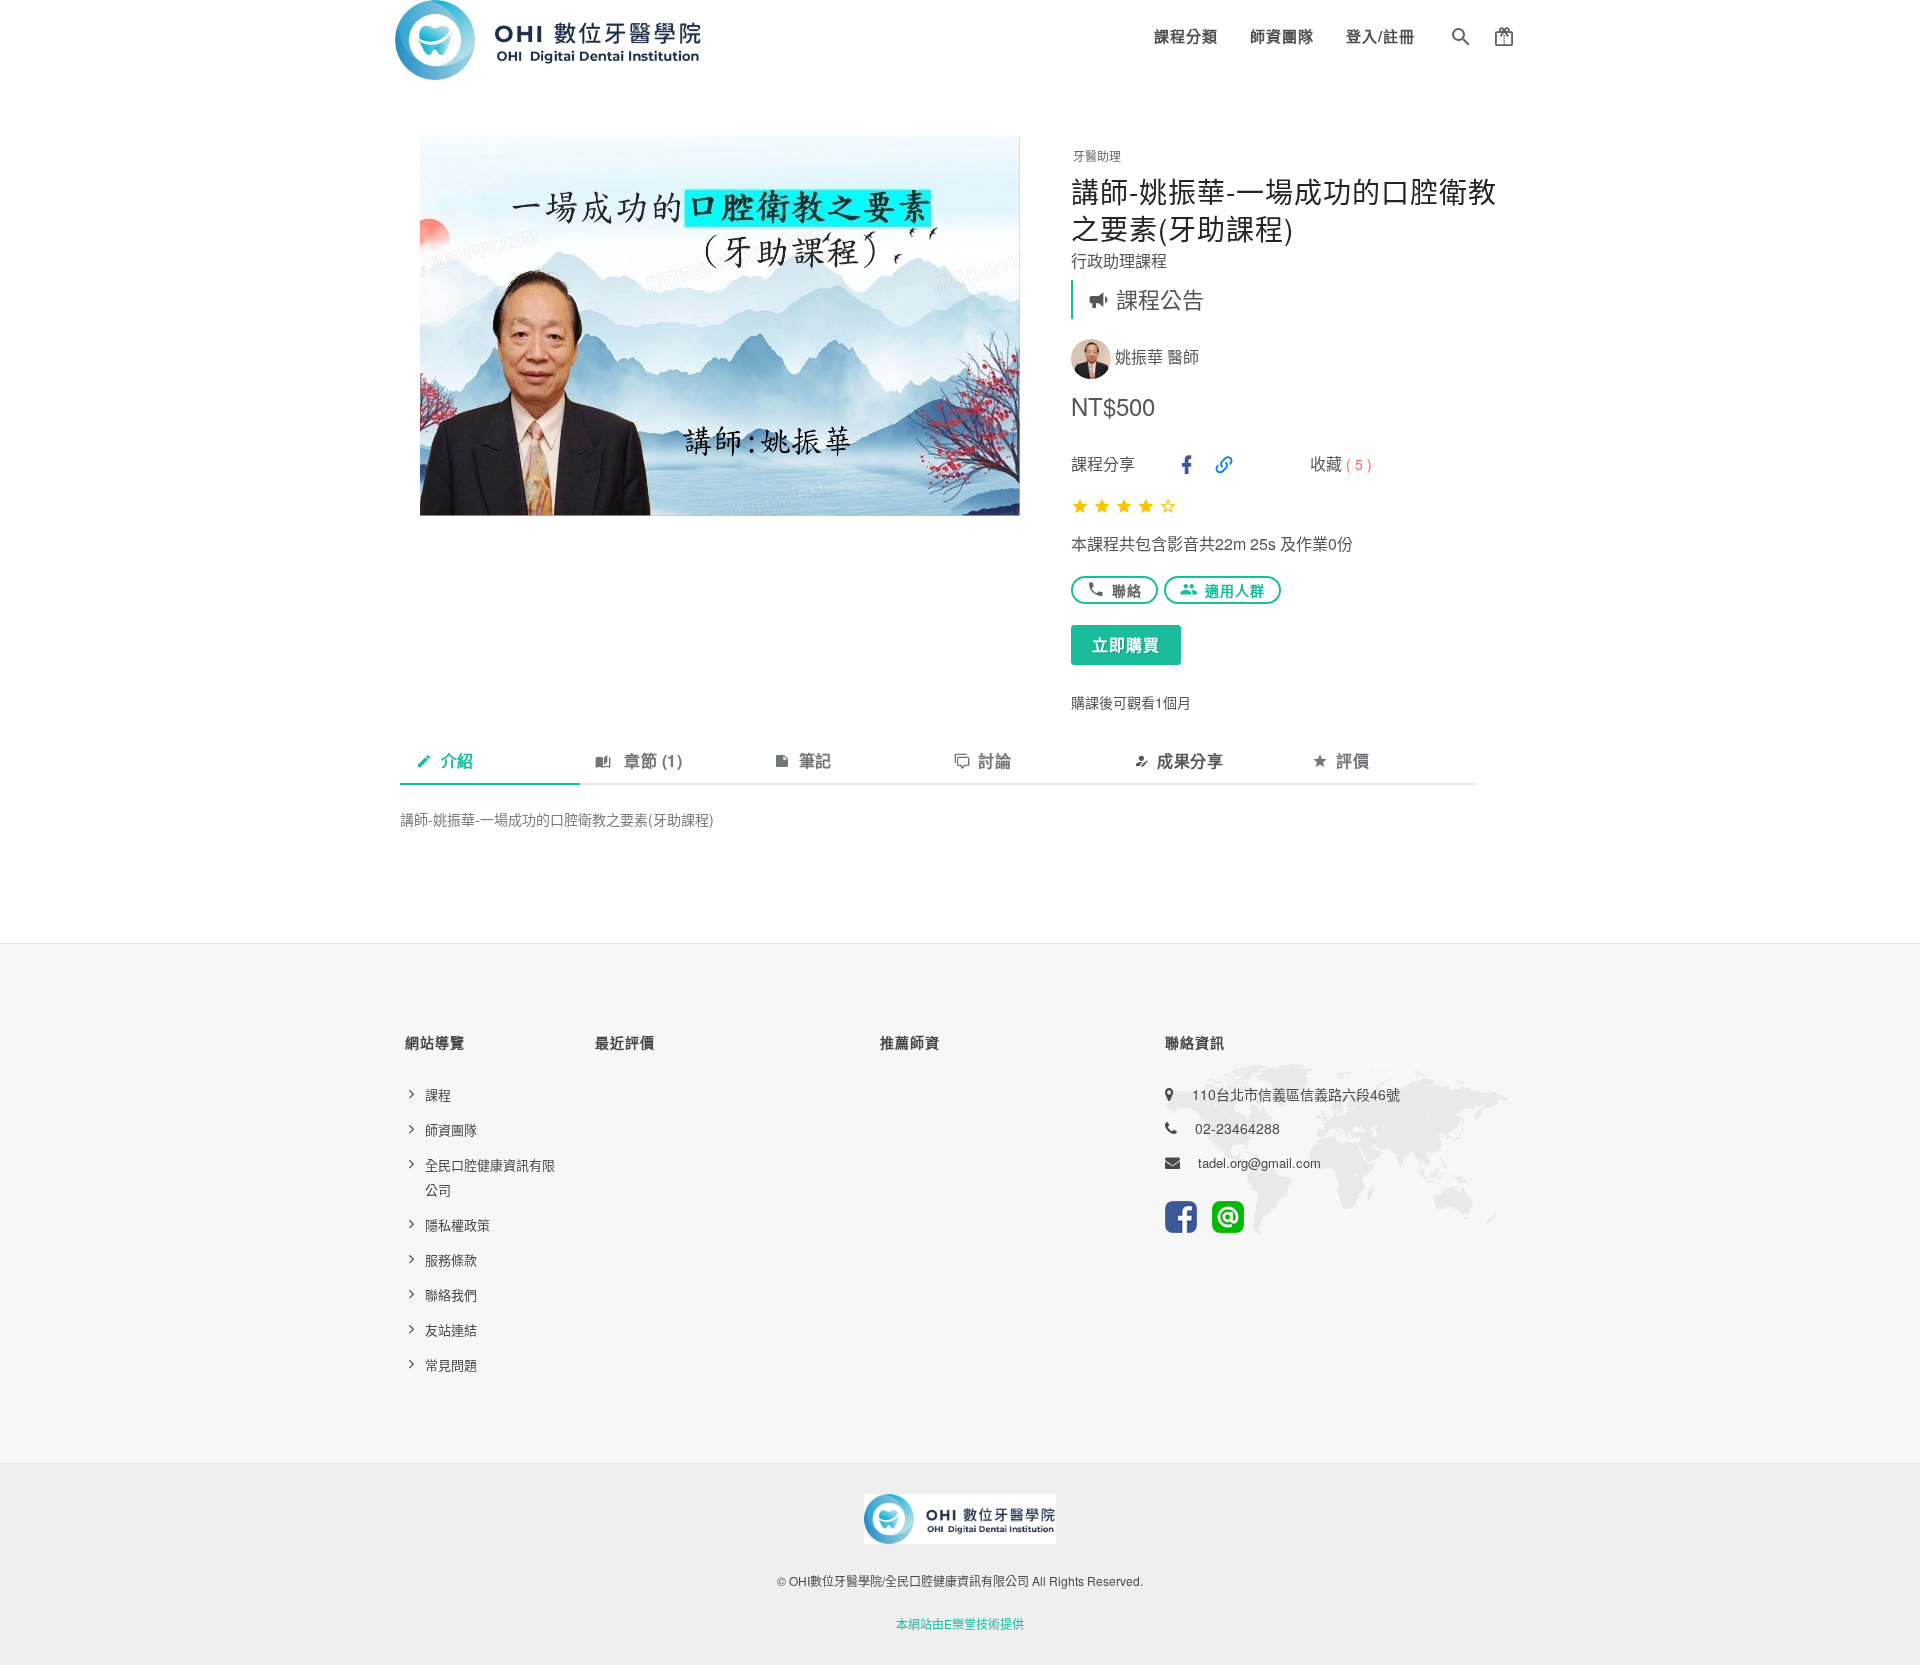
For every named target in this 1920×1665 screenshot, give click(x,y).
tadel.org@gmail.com (1259, 1162)
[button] (1461, 40)
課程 (438, 1094)
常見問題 (451, 1364)
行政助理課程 (1119, 260)
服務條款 (451, 1259)
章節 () (651, 760)
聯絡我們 (451, 1294)
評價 (1352, 760)
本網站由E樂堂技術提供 (960, 1623)
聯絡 (1127, 590)
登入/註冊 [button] (1380, 36)
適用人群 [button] (1235, 590)
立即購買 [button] (1126, 644)
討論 (994, 760)
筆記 (815, 760)
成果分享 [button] (1190, 760)
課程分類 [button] (1186, 36)
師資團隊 (1282, 36)
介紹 (457, 760)
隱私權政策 (457, 1224)
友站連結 (451, 1329)
